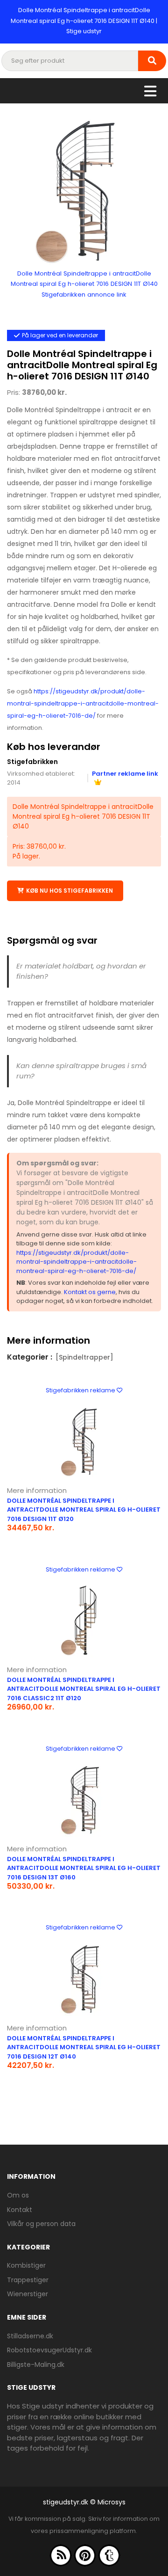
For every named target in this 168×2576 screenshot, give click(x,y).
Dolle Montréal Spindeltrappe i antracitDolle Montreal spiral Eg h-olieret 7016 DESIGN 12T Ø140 (84, 2047)
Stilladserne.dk (30, 2336)
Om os (18, 2195)
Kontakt (20, 2210)
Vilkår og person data (41, 2224)
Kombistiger (26, 2265)
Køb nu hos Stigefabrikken (70, 891)
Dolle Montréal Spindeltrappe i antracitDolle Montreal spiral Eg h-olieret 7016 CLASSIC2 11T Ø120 (84, 1689)
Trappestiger (28, 2280)
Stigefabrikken (32, 762)
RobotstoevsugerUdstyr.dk (49, 2350)
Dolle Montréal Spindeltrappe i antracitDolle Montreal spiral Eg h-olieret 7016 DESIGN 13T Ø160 (84, 1868)
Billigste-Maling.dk (36, 2365)
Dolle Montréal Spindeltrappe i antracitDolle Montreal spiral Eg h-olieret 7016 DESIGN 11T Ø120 (84, 1510)
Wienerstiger (28, 2294)
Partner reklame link (125, 774)
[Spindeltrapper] (84, 1357)
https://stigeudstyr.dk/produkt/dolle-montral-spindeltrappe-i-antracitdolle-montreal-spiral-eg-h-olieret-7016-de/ (83, 703)
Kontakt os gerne (90, 1292)
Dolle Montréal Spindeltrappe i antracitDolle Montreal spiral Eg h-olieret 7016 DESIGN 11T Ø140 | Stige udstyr (84, 21)
